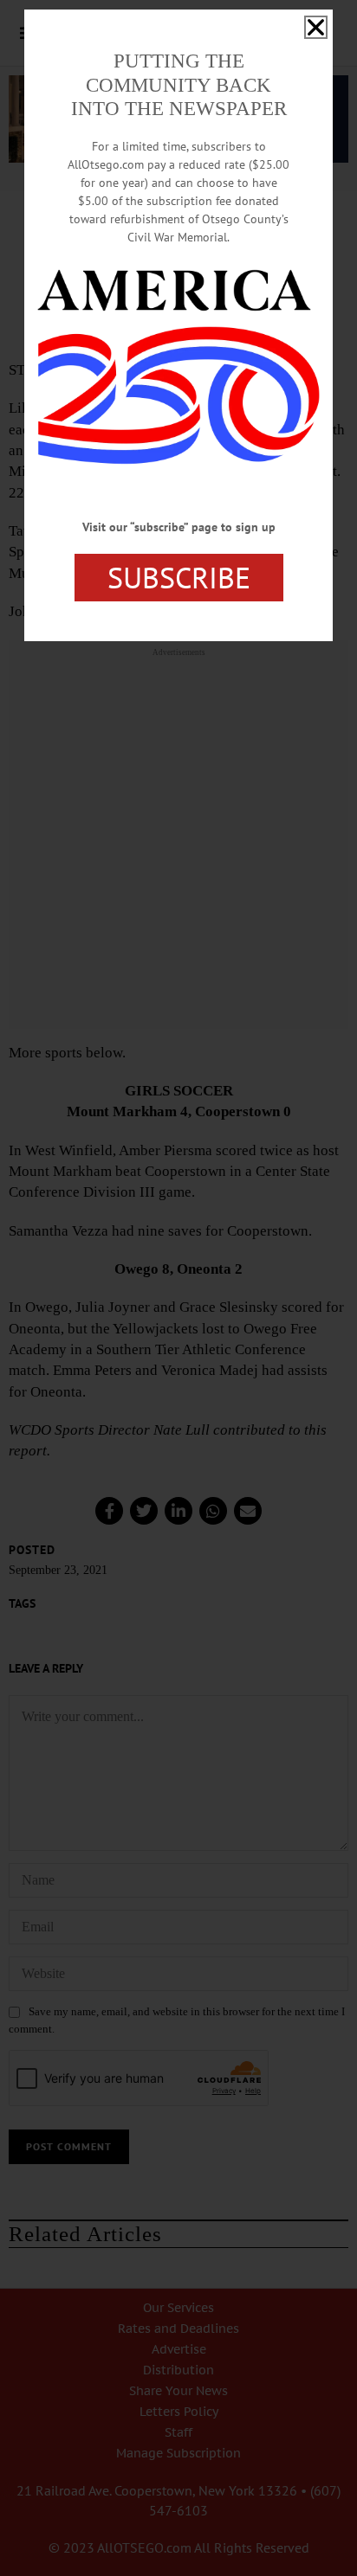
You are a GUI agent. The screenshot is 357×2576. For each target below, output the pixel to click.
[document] (178, 1288)
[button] (316, 27)
